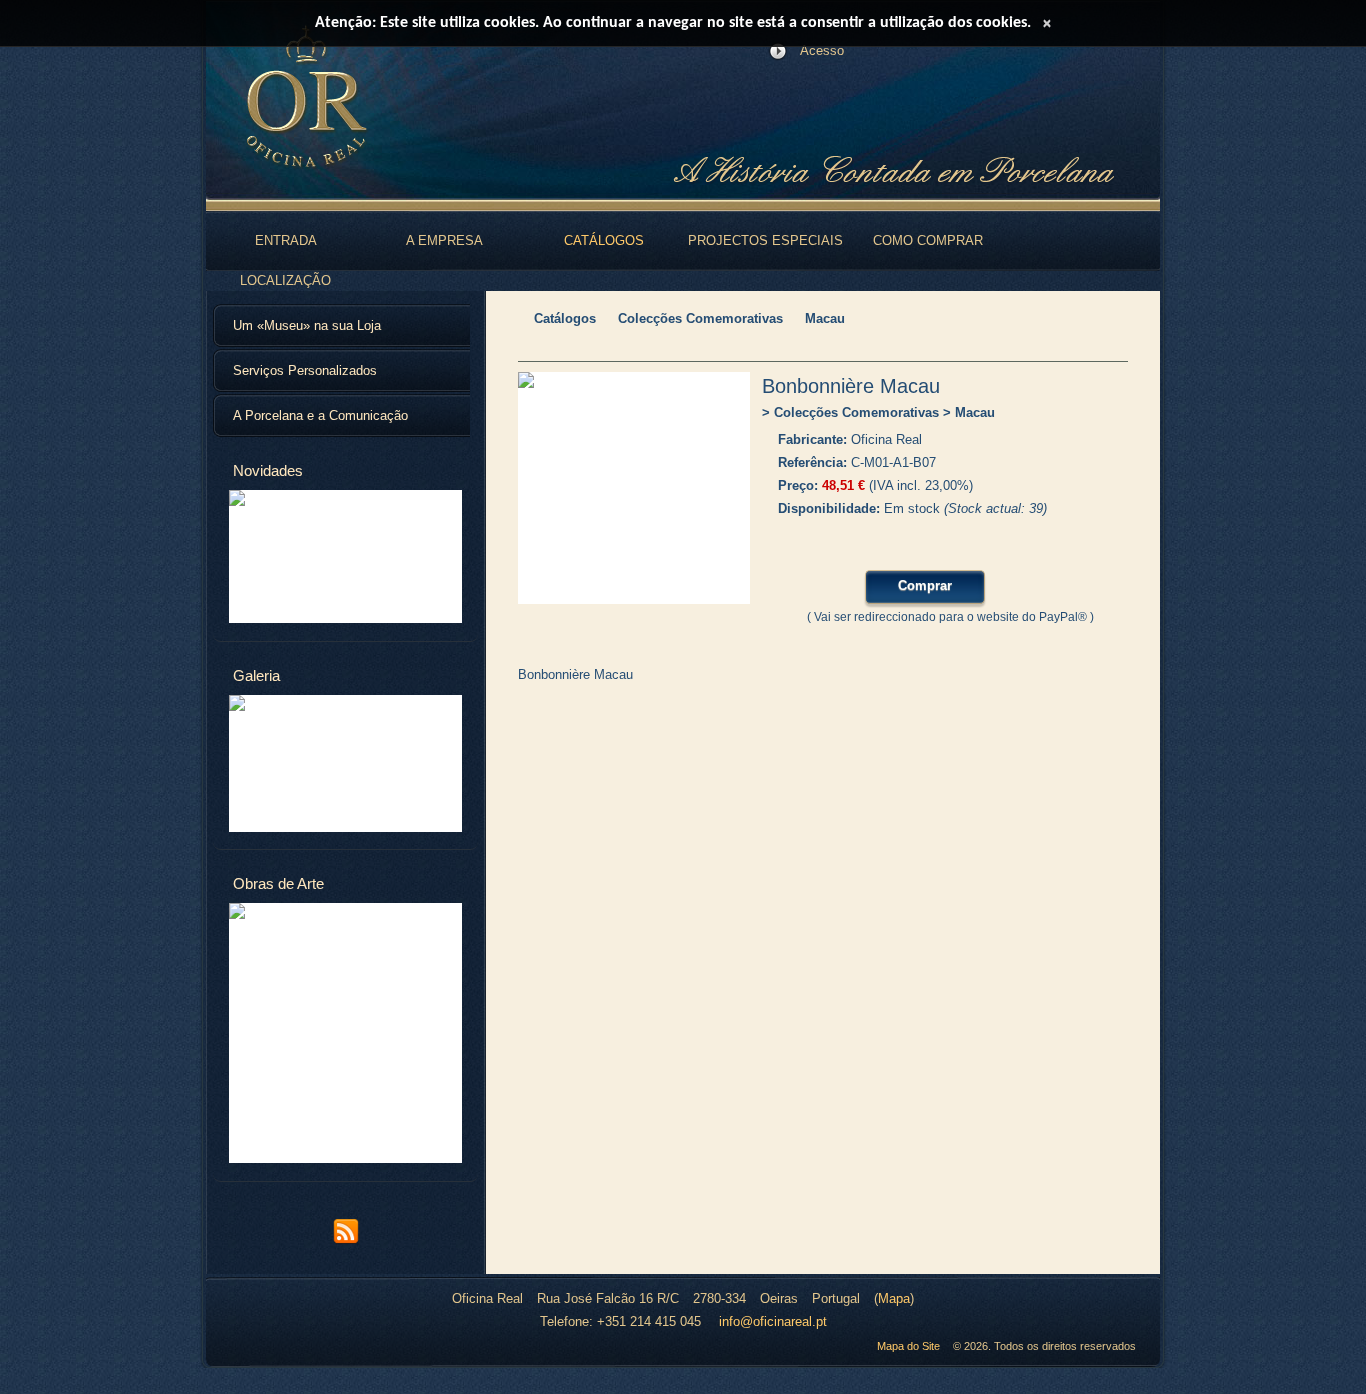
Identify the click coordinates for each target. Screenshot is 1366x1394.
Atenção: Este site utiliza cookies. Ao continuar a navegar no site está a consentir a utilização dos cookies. (673, 23)
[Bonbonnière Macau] (634, 488)
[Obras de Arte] (345, 1033)
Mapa (894, 1298)
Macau (825, 318)
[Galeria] (345, 763)
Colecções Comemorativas (700, 318)
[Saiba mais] (345, 556)
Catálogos (565, 318)
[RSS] (346, 1240)
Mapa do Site (908, 1346)
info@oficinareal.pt (773, 1321)
